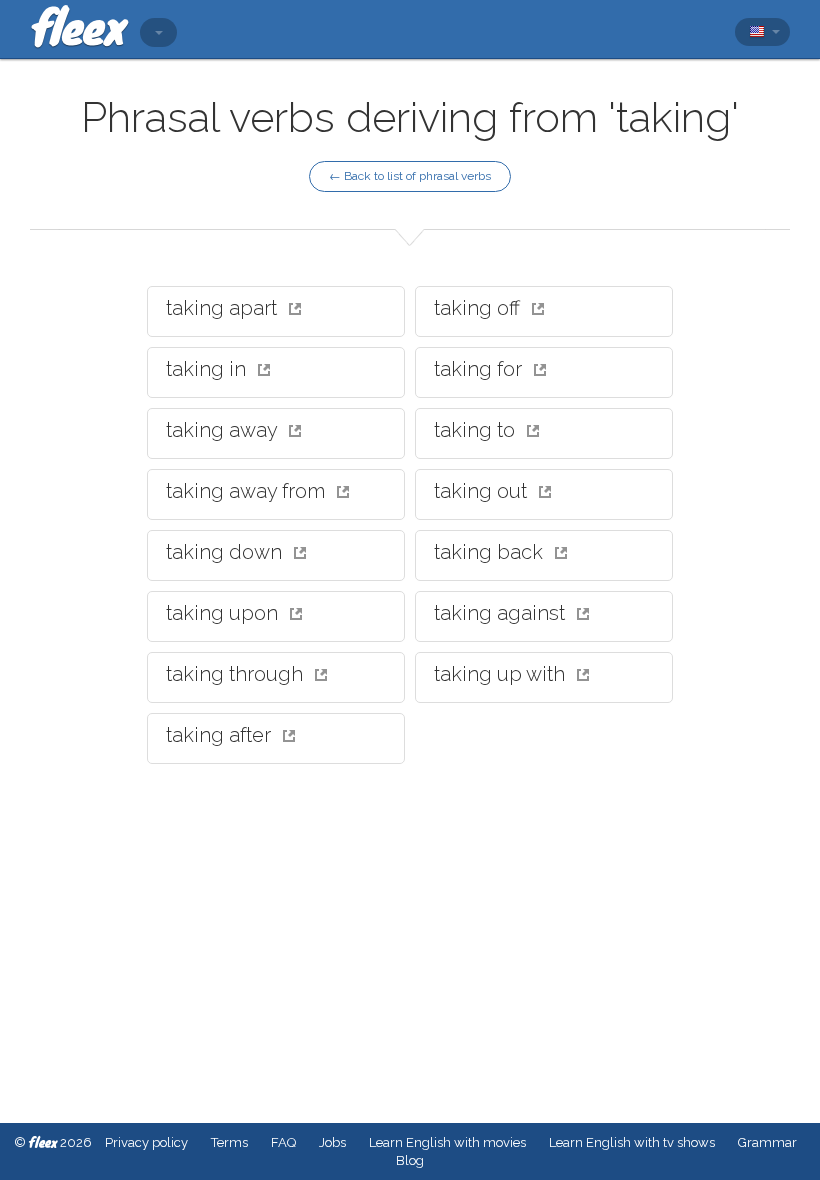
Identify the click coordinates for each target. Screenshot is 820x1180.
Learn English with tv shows (632, 1142)
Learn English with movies (447, 1142)
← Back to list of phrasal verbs (410, 176)
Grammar (767, 1142)
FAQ (283, 1142)
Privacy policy (146, 1142)
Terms (229, 1142)
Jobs (332, 1142)
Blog (410, 1160)
